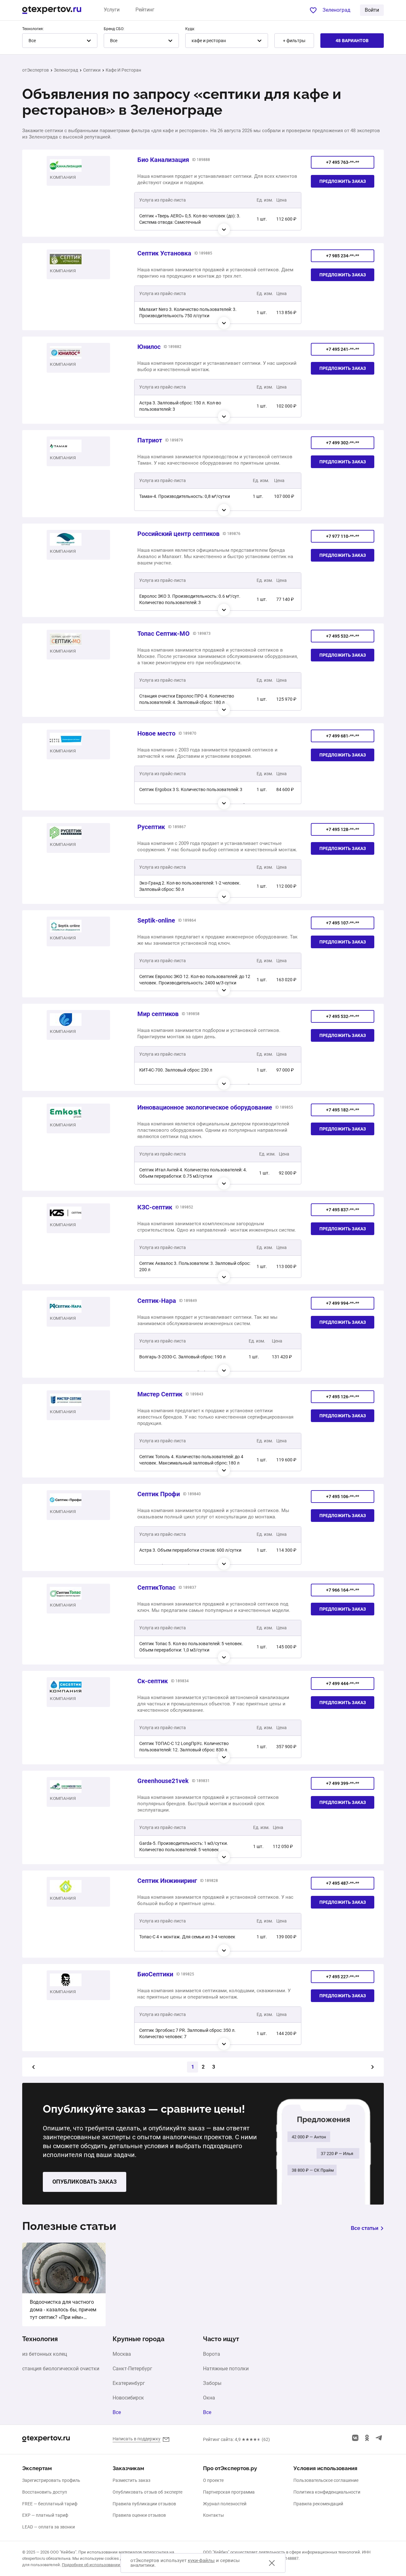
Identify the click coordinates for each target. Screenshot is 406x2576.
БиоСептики (155, 1974)
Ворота (212, 2354)
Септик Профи (159, 1494)
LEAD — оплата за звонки (49, 2527)
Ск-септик (153, 1681)
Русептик (151, 827)
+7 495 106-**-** (343, 1497)
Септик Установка (164, 253)
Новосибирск (128, 2398)
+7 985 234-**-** (343, 256)
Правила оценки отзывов (139, 2515)
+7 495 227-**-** (343, 1977)
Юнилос (149, 347)
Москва (122, 2354)
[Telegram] (379, 2438)
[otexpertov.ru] (52, 10)
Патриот (150, 440)
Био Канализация (163, 160)
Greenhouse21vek (163, 1781)
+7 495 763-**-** (343, 162)
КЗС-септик (155, 1207)
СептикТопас (156, 1587)
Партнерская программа (229, 2492)
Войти (372, 10)
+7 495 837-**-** (343, 1210)
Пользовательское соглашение (326, 2480)
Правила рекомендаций (318, 2504)
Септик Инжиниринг (167, 1881)
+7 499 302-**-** (343, 443)
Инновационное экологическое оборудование (205, 1107)
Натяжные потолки (226, 2369)
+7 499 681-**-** (343, 736)
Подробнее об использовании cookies (99, 2565)
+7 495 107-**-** (343, 923)
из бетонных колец (45, 2354)
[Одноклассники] (367, 2438)
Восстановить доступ (45, 2492)
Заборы (212, 2383)
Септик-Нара (157, 1301)
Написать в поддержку (137, 2439)
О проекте (213, 2480)
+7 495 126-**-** (343, 1397)
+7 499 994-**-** (343, 1303)
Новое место (156, 733)
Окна (209, 2398)
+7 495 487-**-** (343, 1883)
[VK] (355, 2438)
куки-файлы (201, 2560)
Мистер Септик (160, 1394)
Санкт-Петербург (132, 2369)
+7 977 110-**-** (343, 536)
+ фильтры (294, 41)
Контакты (213, 2515)
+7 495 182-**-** (343, 1110)
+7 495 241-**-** (343, 349)
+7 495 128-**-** (343, 829)
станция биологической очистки (61, 2369)
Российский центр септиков (178, 534)
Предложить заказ (343, 181)
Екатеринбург (129, 2383)
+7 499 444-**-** (343, 1684)
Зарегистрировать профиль (51, 2480)
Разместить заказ (131, 2480)
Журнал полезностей (225, 2504)
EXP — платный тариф (45, 2515)
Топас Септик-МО (164, 634)
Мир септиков (158, 1014)
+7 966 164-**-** (343, 1590)
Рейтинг (145, 10)
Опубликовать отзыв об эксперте (147, 2492)
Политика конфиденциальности (327, 2492)
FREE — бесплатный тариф (50, 2504)
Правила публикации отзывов (144, 2504)
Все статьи (365, 2228)
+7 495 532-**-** (343, 636)
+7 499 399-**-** (343, 1783)
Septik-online (156, 920)
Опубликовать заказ (85, 2182)
